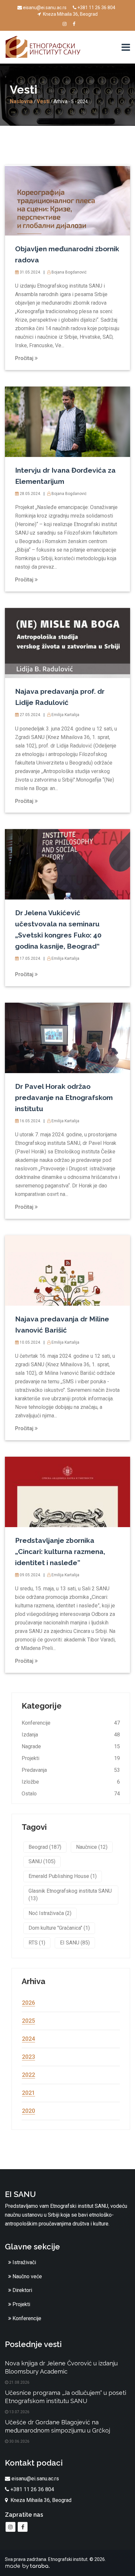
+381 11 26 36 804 (96, 8)
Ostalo (29, 1794)
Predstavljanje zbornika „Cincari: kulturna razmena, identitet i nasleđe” (60, 1552)
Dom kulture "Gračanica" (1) (59, 1928)
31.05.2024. (30, 272)
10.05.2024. (30, 1342)
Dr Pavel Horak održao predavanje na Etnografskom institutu (64, 1098)
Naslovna (21, 101)
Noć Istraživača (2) (50, 1913)
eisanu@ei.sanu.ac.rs (45, 8)
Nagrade (31, 1746)
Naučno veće (27, 2276)
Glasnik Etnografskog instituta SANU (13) (70, 1895)
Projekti (30, 1758)
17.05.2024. (30, 958)
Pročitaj (25, 358)
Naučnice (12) (92, 1847)
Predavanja (34, 1770)
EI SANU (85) (75, 1943)
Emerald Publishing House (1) (63, 1876)
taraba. (40, 2566)
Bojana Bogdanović (68, 272)
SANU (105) (42, 1861)
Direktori (22, 2290)
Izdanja (30, 1735)
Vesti (43, 101)
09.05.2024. (30, 1575)
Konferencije (36, 1723)
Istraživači (24, 2262)
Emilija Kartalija (65, 715)
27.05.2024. (30, 715)
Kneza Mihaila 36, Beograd (70, 14)
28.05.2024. (30, 494)
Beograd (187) (45, 1847)
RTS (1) (37, 1943)
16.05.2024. (30, 1121)
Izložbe (30, 1782)
